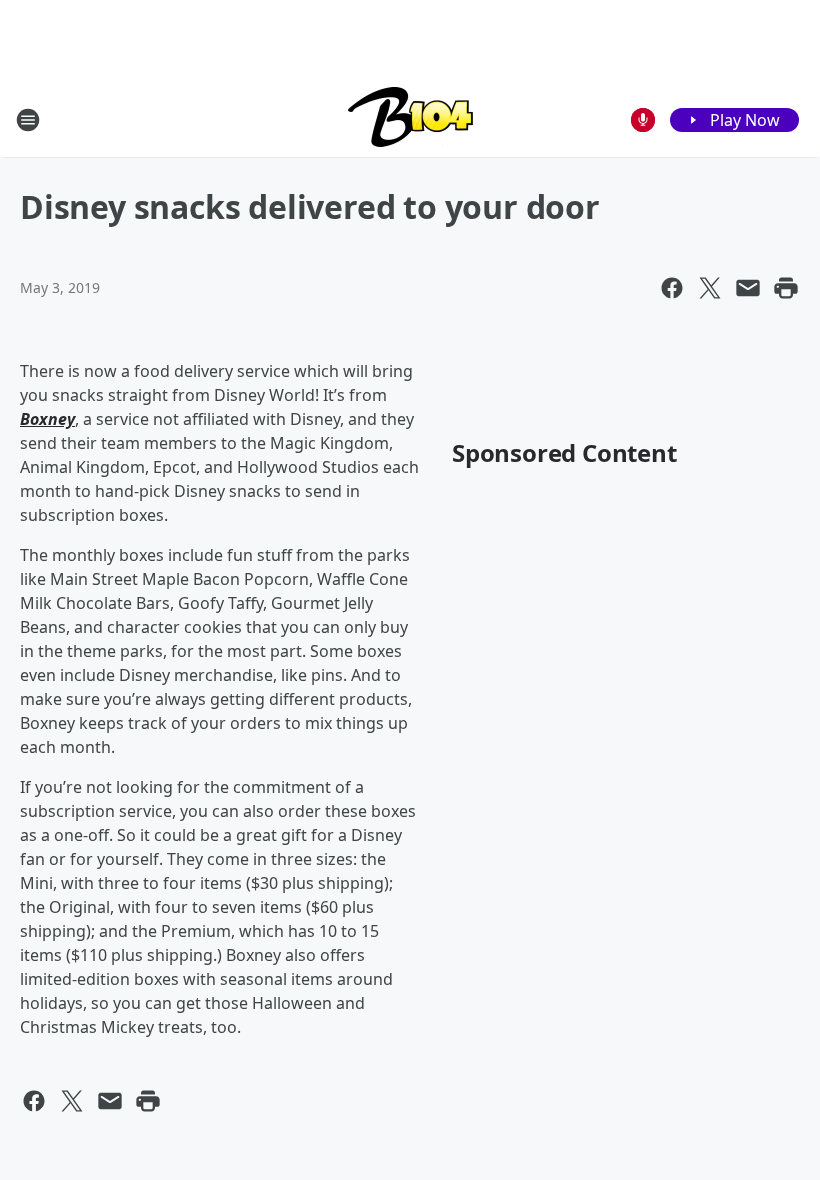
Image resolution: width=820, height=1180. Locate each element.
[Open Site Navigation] (28, 120)
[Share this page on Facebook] (672, 288)
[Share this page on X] (710, 288)
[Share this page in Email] (748, 288)
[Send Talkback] (643, 120)
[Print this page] (786, 288)
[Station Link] (410, 119)
